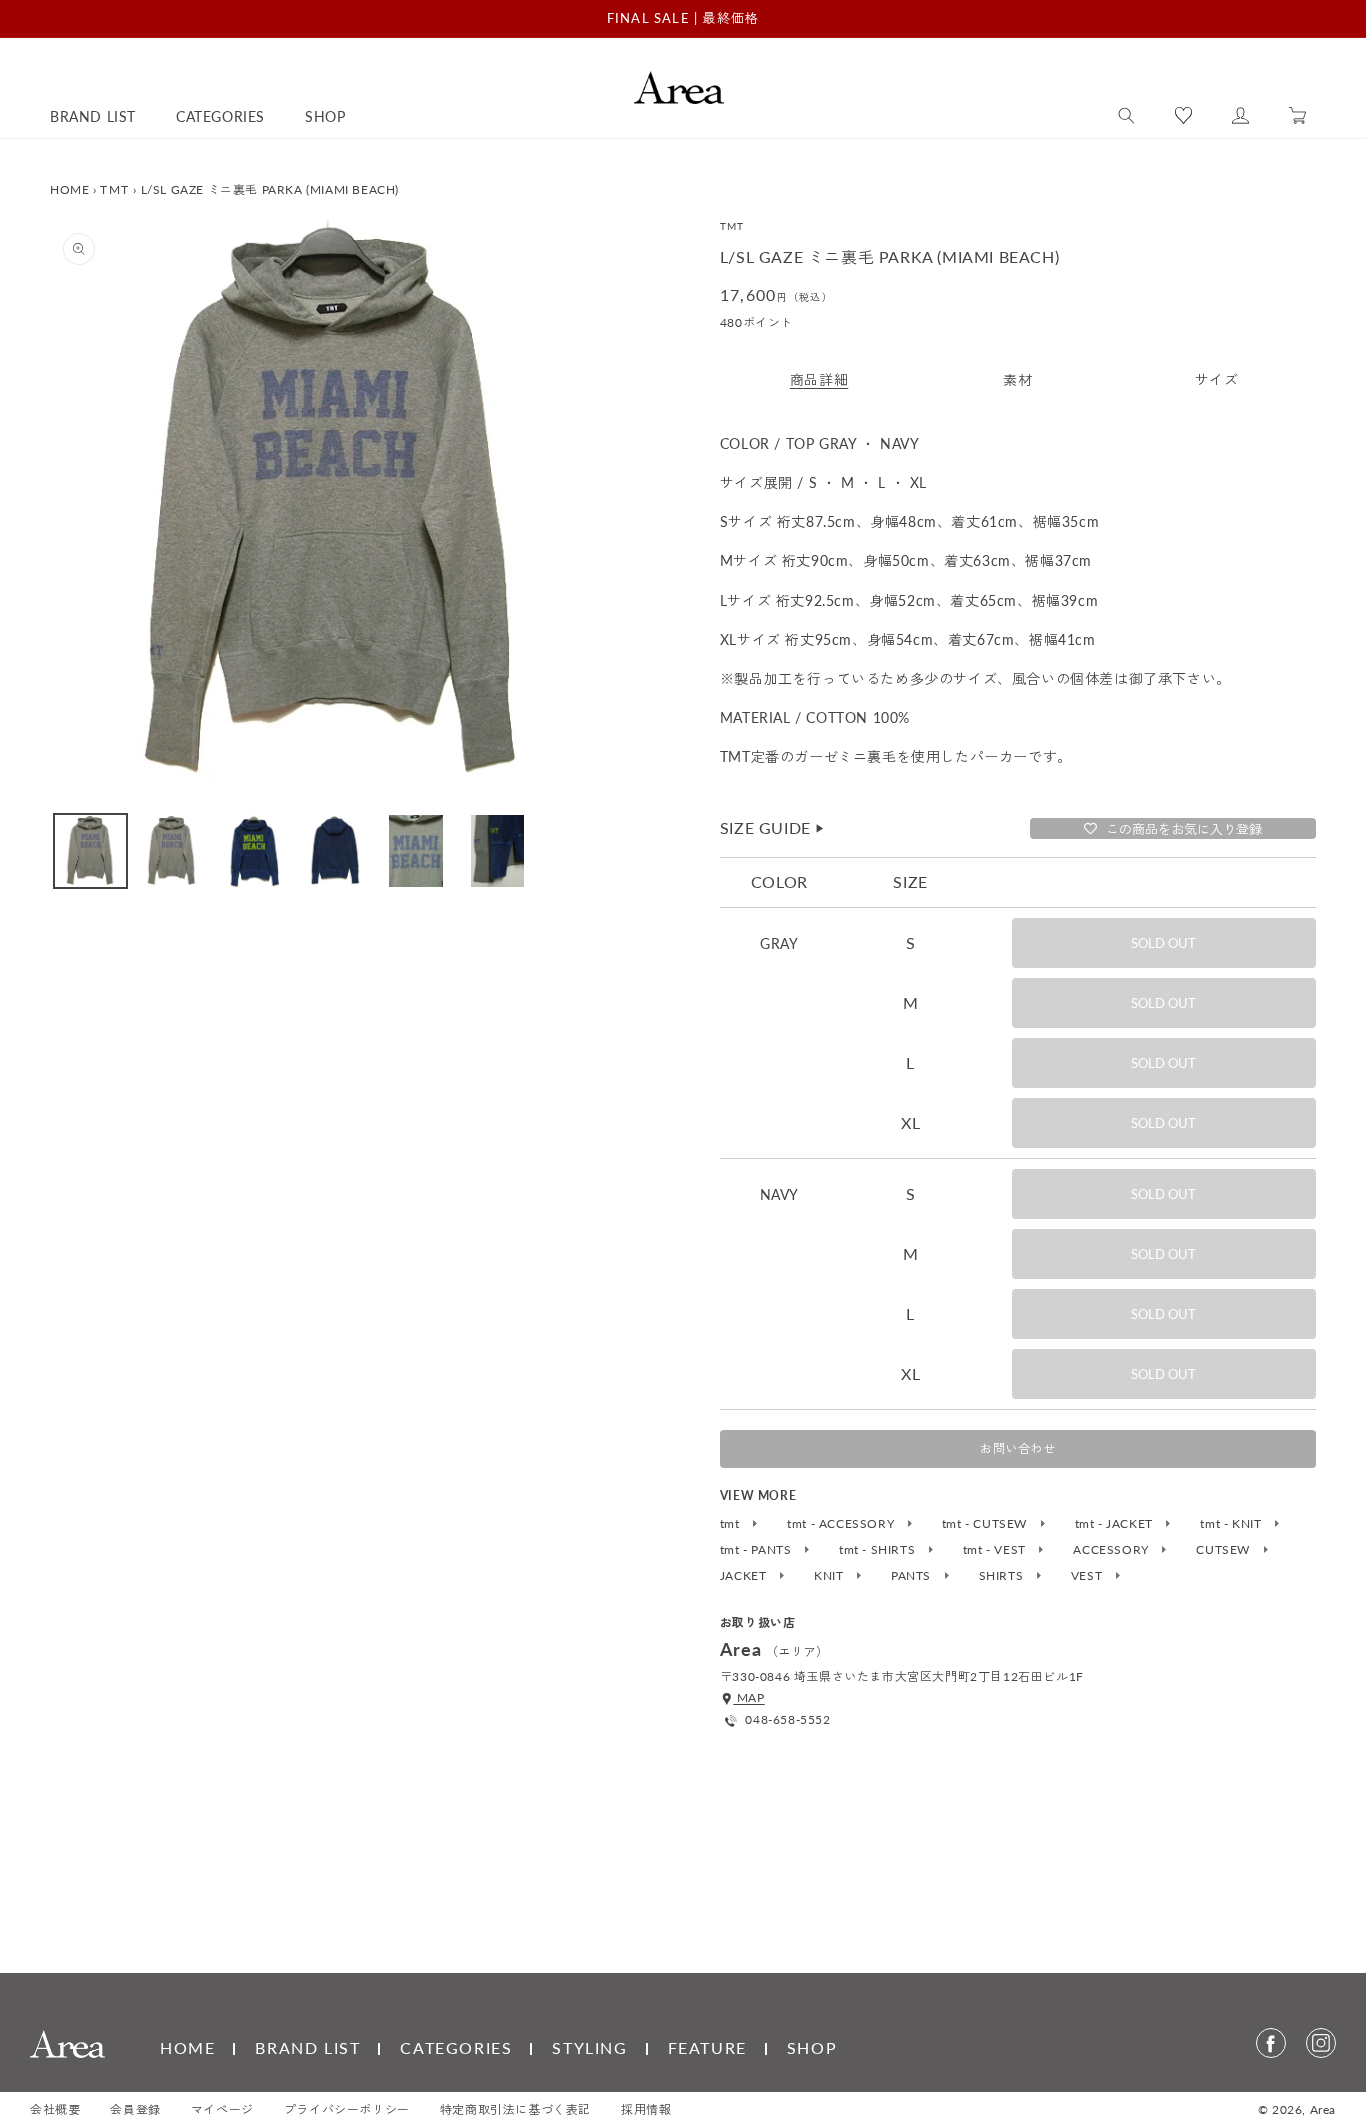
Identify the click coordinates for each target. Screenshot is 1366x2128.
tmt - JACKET (1116, 1524)
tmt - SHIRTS (879, 1550)
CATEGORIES (456, 2047)
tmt (731, 1524)
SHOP (812, 2047)
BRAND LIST (307, 2047)
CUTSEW (1224, 1550)
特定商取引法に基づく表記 (515, 2109)
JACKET (745, 1576)
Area (1323, 2109)
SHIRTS (1003, 1576)
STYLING (589, 2047)
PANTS (913, 1576)
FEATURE (707, 2047)
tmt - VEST (996, 1550)
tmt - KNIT (1232, 1524)
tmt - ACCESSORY (842, 1524)
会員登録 (135, 2109)
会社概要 (55, 2109)
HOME (69, 189)
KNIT (830, 1576)
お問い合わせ (1018, 1448)
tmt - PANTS (757, 1550)
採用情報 (646, 2109)
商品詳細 (819, 379)
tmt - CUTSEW (986, 1524)
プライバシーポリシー (347, 2109)
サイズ (1217, 379)
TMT (114, 189)
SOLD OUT (1163, 943)
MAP (748, 1697)
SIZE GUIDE (773, 827)
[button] (1126, 116)
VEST (1088, 1576)
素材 (1017, 379)
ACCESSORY (1112, 1550)
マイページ (222, 2109)
